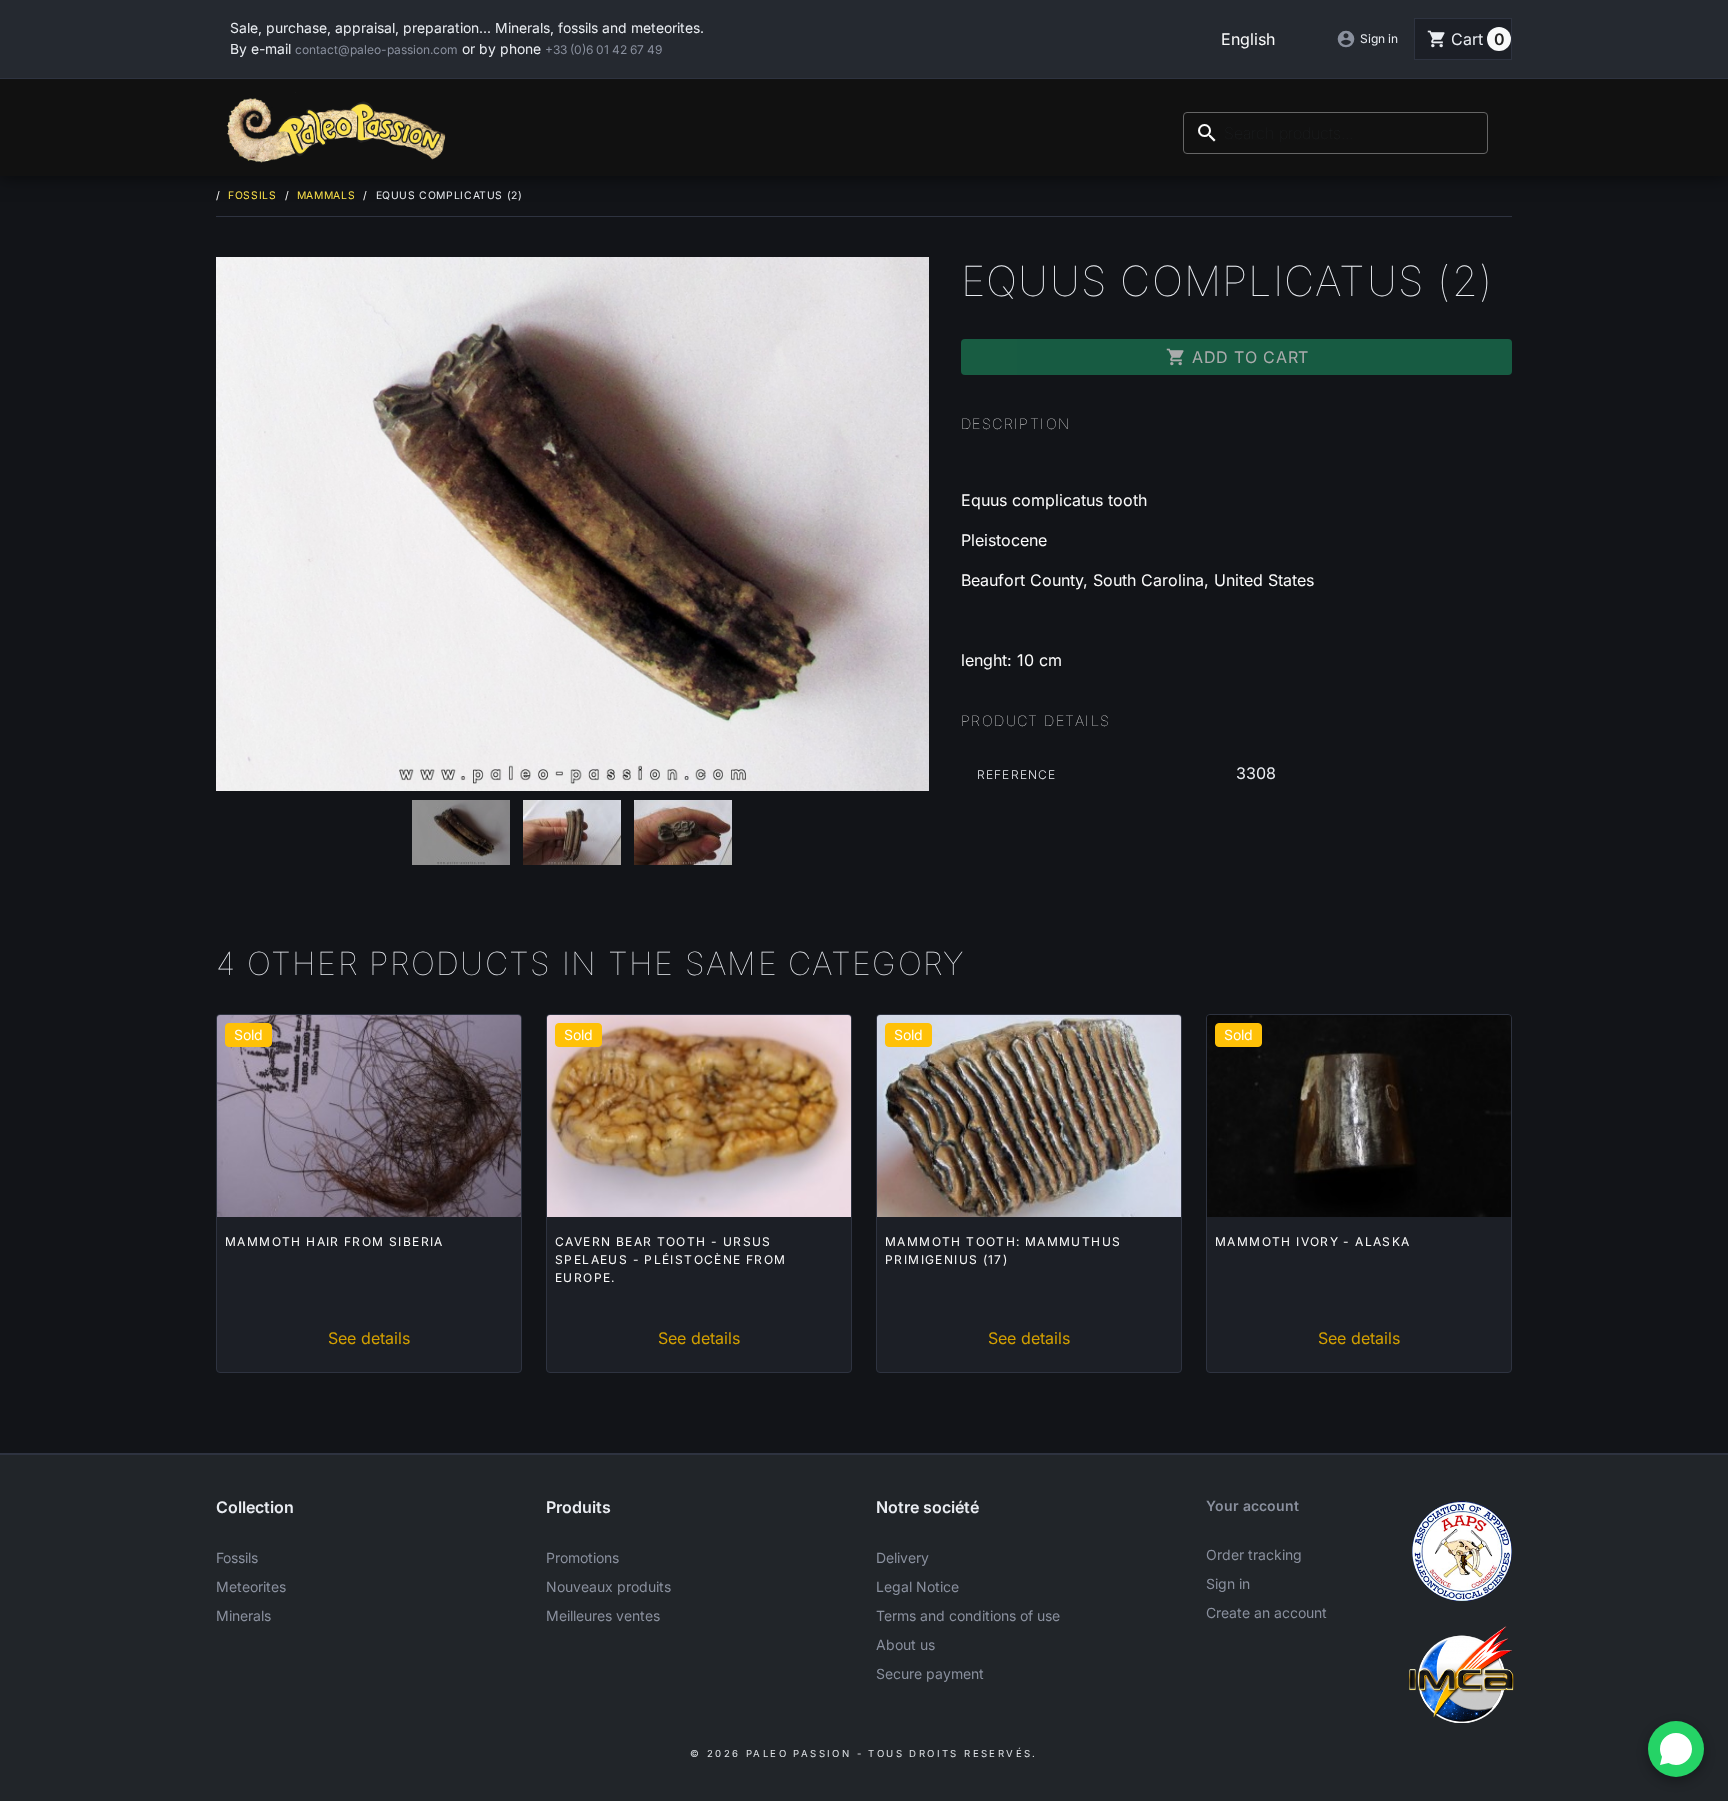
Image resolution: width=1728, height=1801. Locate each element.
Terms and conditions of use (968, 1615)
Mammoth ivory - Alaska (1313, 1241)
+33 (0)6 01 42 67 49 (603, 49)
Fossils (237, 1557)
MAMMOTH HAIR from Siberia (334, 1241)
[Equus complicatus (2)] (572, 524)
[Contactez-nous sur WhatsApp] (1676, 1749)
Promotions (582, 1557)
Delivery (902, 1557)
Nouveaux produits (608, 1586)
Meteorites (251, 1586)
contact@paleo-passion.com (376, 49)
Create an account (1266, 1612)
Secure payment (930, 1673)
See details (369, 1338)
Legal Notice (917, 1586)
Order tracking (1254, 1554)
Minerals (243, 1615)
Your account (1252, 1505)
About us (905, 1644)
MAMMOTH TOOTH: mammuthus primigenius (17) (1003, 1250)
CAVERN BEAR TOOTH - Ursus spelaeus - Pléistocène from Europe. (671, 1259)
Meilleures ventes (603, 1615)
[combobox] (1335, 133)
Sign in (1228, 1583)
